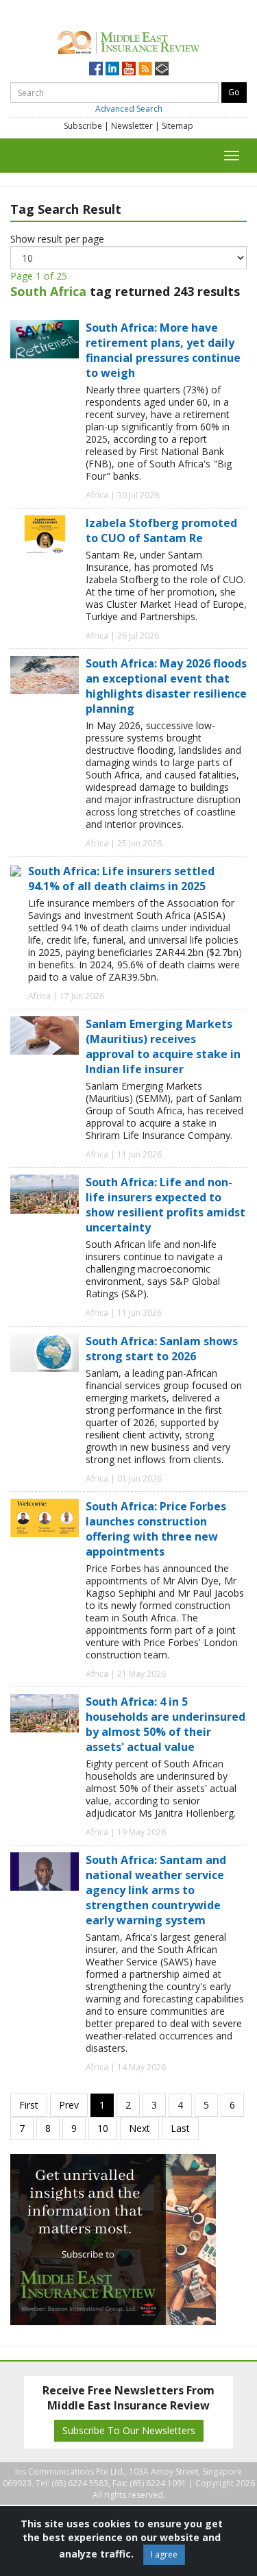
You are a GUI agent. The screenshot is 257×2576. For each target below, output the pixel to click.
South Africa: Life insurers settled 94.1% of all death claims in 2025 (121, 879)
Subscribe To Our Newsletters (129, 2430)
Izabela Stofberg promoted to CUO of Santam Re (161, 530)
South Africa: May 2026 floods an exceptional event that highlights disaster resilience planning (166, 686)
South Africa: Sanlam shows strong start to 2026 (162, 1349)
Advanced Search (129, 109)
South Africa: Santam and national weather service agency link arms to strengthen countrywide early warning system (156, 1890)
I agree (164, 2554)
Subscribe (83, 126)
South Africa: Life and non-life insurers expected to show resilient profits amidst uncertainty (166, 1205)
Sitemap (178, 126)
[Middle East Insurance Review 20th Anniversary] (128, 41)
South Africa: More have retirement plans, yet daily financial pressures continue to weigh (163, 350)
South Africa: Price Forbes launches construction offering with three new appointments (156, 1529)
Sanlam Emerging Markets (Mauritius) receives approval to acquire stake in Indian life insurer (163, 1046)
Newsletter (132, 126)
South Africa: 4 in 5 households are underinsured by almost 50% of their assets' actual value (166, 1724)
